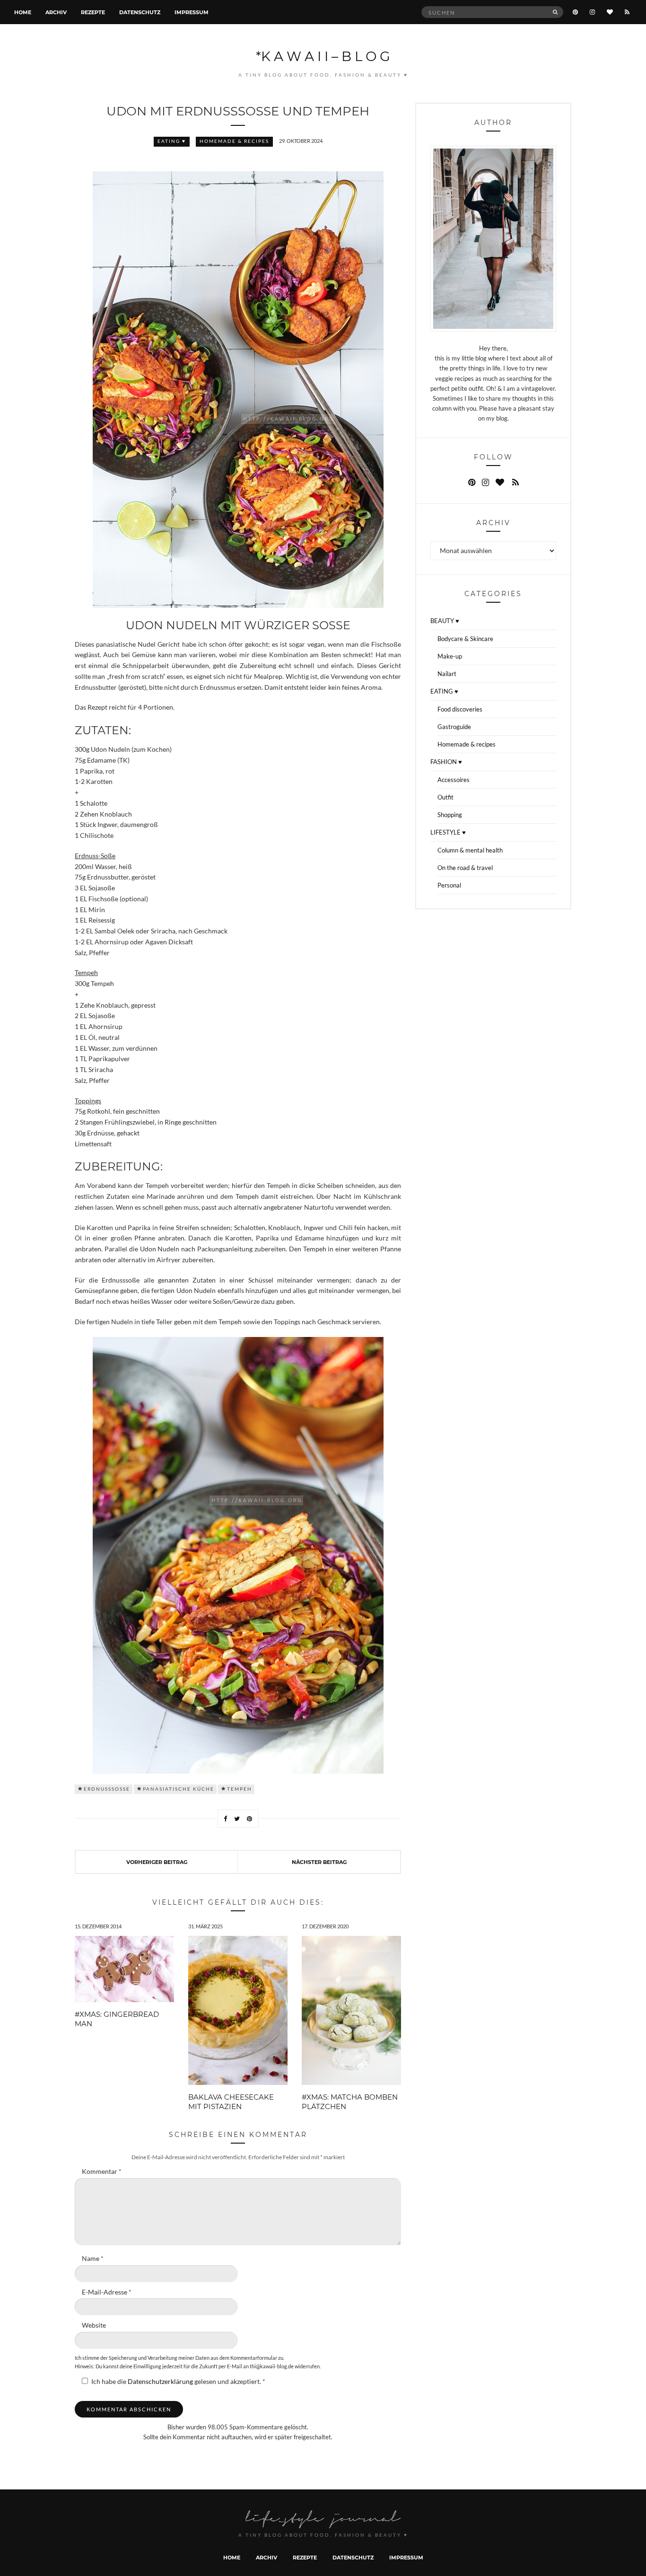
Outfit (445, 797)
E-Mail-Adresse (107, 2292)
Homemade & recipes (234, 141)
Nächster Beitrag (319, 1862)
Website (94, 2325)
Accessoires (454, 780)
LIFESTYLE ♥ (448, 832)
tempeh (240, 1789)
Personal (449, 885)
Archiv (56, 12)
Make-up (450, 656)
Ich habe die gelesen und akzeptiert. (178, 2382)
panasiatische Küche (179, 1789)
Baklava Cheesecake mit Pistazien (231, 2101)
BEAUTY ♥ (445, 621)
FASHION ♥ (446, 762)
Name (93, 2259)
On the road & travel (465, 868)
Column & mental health (470, 850)
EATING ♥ (172, 141)
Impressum (192, 12)
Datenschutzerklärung (161, 2382)
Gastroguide (454, 727)
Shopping (450, 815)
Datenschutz (140, 12)
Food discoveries (460, 709)
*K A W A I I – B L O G (323, 56)
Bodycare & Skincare (465, 639)
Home (23, 12)
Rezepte (93, 12)
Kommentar (102, 2172)
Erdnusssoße (107, 1789)
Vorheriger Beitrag (157, 1862)
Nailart (447, 674)
